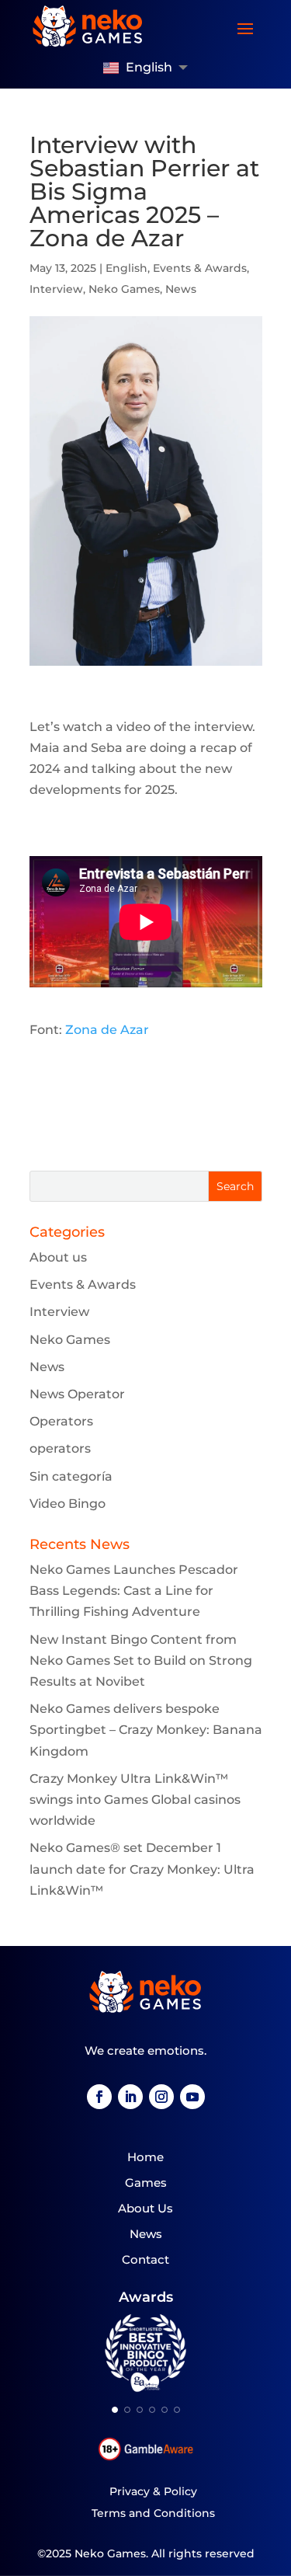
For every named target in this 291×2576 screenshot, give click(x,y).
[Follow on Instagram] (161, 2097)
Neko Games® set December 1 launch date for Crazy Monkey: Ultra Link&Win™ (142, 1869)
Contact (145, 2259)
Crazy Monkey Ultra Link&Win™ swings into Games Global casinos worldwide (135, 1800)
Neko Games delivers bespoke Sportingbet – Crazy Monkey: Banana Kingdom (146, 1730)
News (181, 289)
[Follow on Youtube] (192, 2097)
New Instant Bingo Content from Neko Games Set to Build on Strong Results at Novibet (141, 1660)
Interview (56, 289)
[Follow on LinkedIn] (130, 2097)
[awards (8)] (145, 2389)
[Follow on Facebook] (99, 2097)
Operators (61, 1421)
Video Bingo (68, 1504)
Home (145, 2157)
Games (146, 2183)
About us (58, 1257)
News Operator (77, 1394)
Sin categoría (71, 1476)
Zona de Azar (107, 1030)
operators (60, 1448)
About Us (145, 2208)
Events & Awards (200, 268)
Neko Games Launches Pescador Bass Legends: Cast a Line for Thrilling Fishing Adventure (134, 1591)
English (126, 268)
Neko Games (124, 289)
